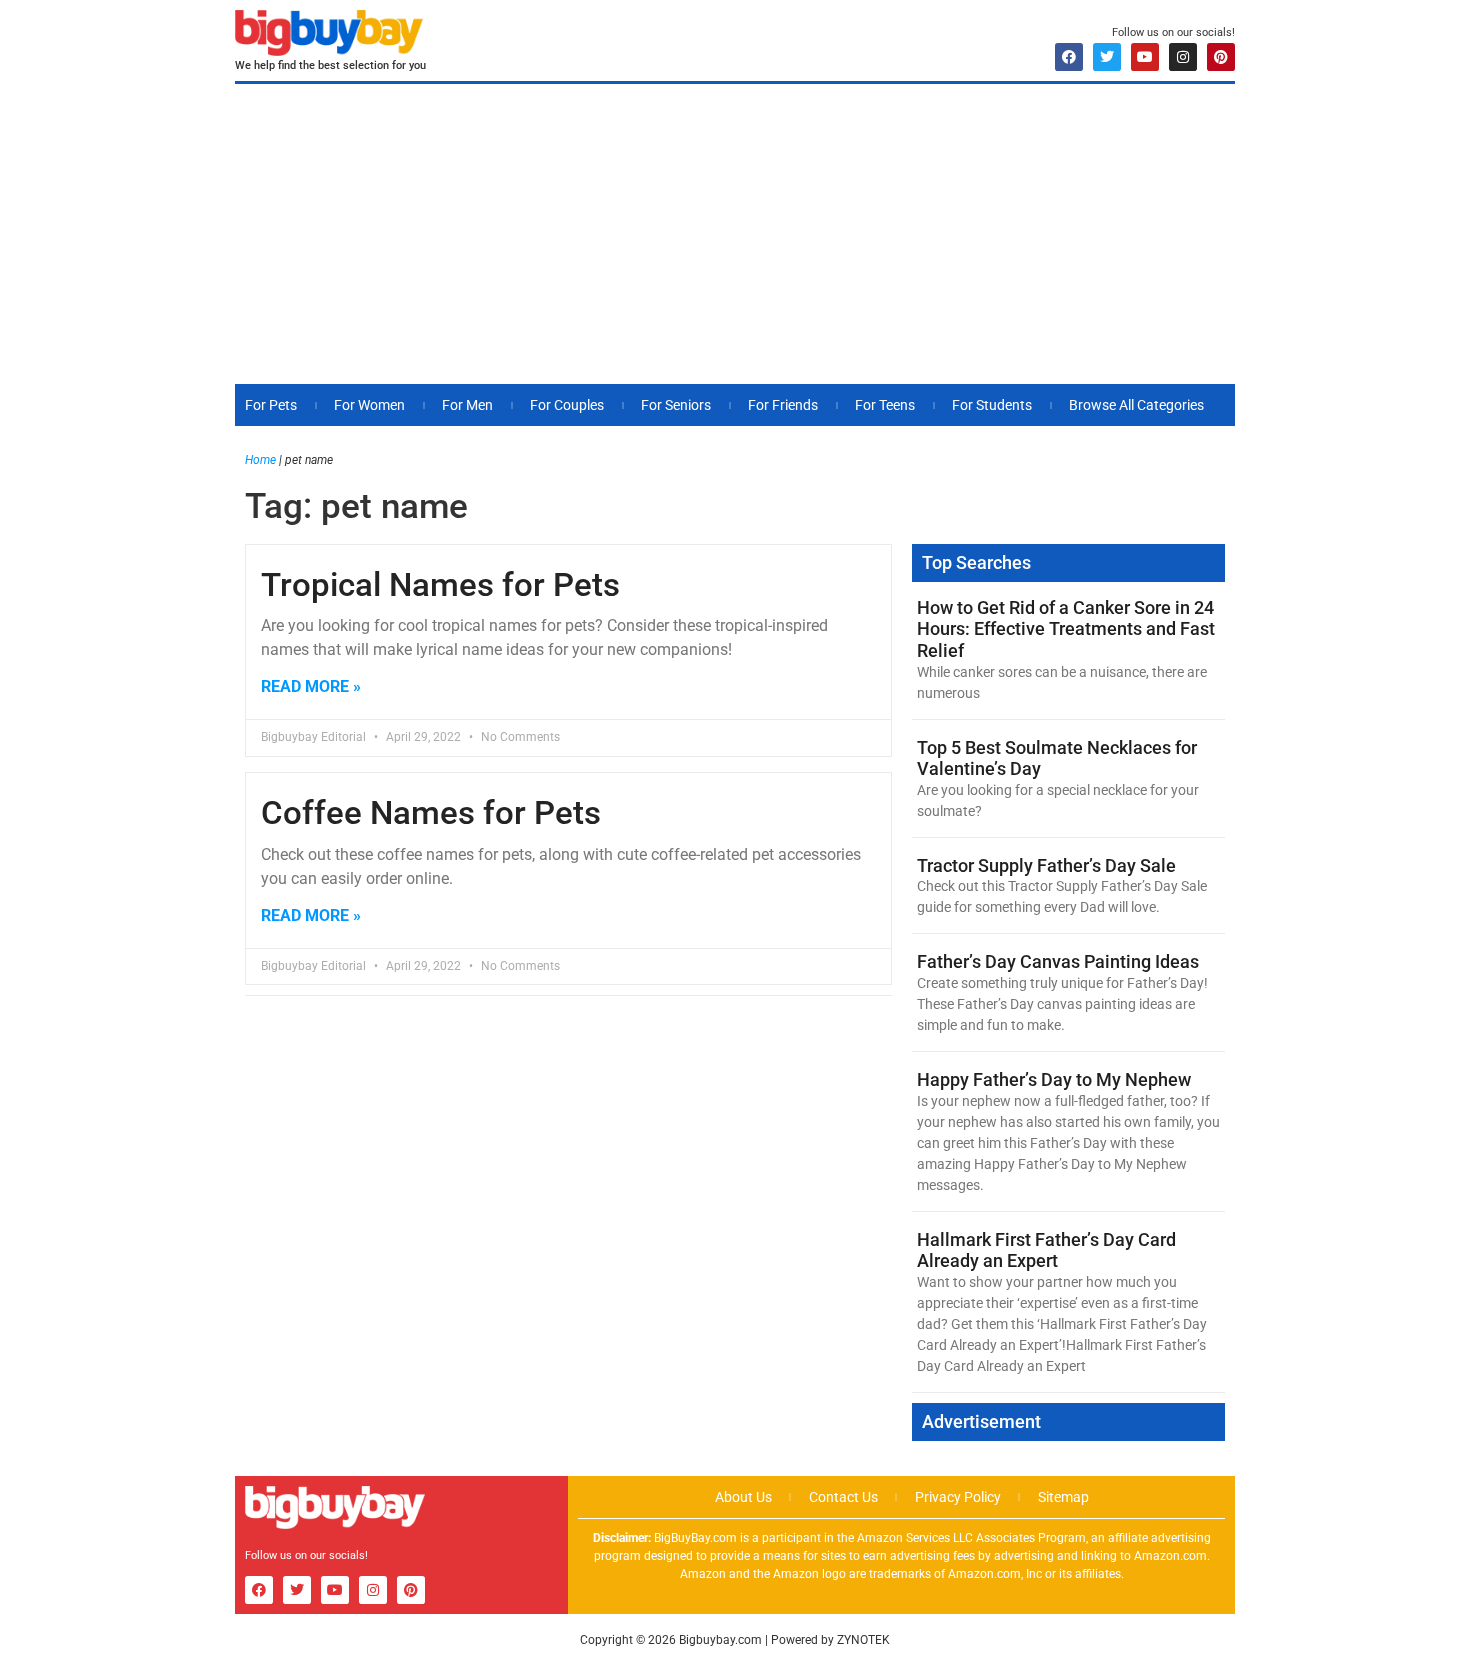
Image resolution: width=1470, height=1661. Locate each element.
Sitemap (1063, 1497)
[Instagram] (1183, 57)
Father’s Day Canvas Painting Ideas (1058, 961)
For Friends (783, 405)
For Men (467, 405)
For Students (992, 405)
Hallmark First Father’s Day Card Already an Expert (1046, 1250)
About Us (743, 1497)
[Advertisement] (735, 234)
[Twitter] (1107, 57)
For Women (369, 405)
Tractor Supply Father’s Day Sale (1046, 865)
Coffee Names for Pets (431, 812)
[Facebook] (1069, 57)
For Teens (885, 405)
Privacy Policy (958, 1497)
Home (260, 460)
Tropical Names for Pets (440, 584)
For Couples (567, 405)
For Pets (271, 405)
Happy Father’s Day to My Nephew (1054, 1079)
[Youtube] (1145, 57)
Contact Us (843, 1497)
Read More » (311, 686)
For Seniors (676, 405)
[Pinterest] (1221, 57)
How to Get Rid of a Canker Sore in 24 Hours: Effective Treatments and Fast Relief (1066, 629)
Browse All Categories (1136, 405)
